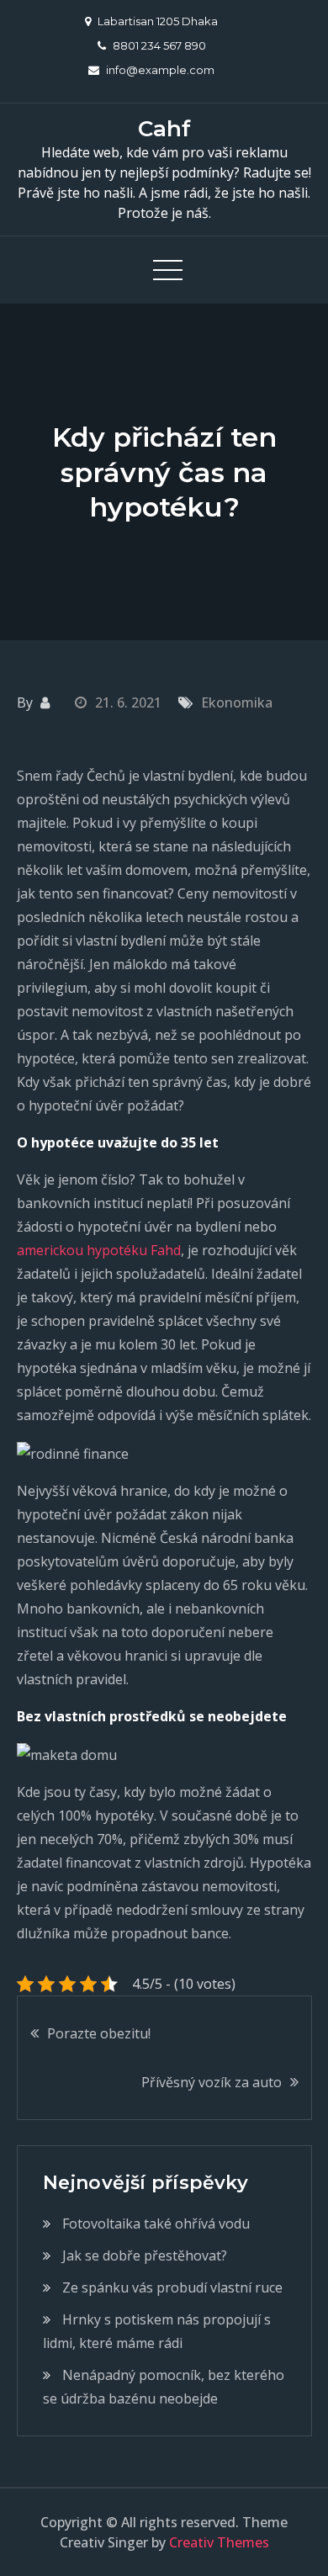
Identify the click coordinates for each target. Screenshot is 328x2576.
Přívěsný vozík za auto (212, 2082)
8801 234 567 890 (159, 45)
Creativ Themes (219, 2542)
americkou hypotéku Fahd (99, 1250)
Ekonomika (237, 702)
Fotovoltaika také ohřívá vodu (156, 2224)
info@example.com (160, 70)
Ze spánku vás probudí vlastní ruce (172, 2287)
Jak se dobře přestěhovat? (145, 2255)
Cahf (164, 129)
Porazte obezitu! (99, 2033)
